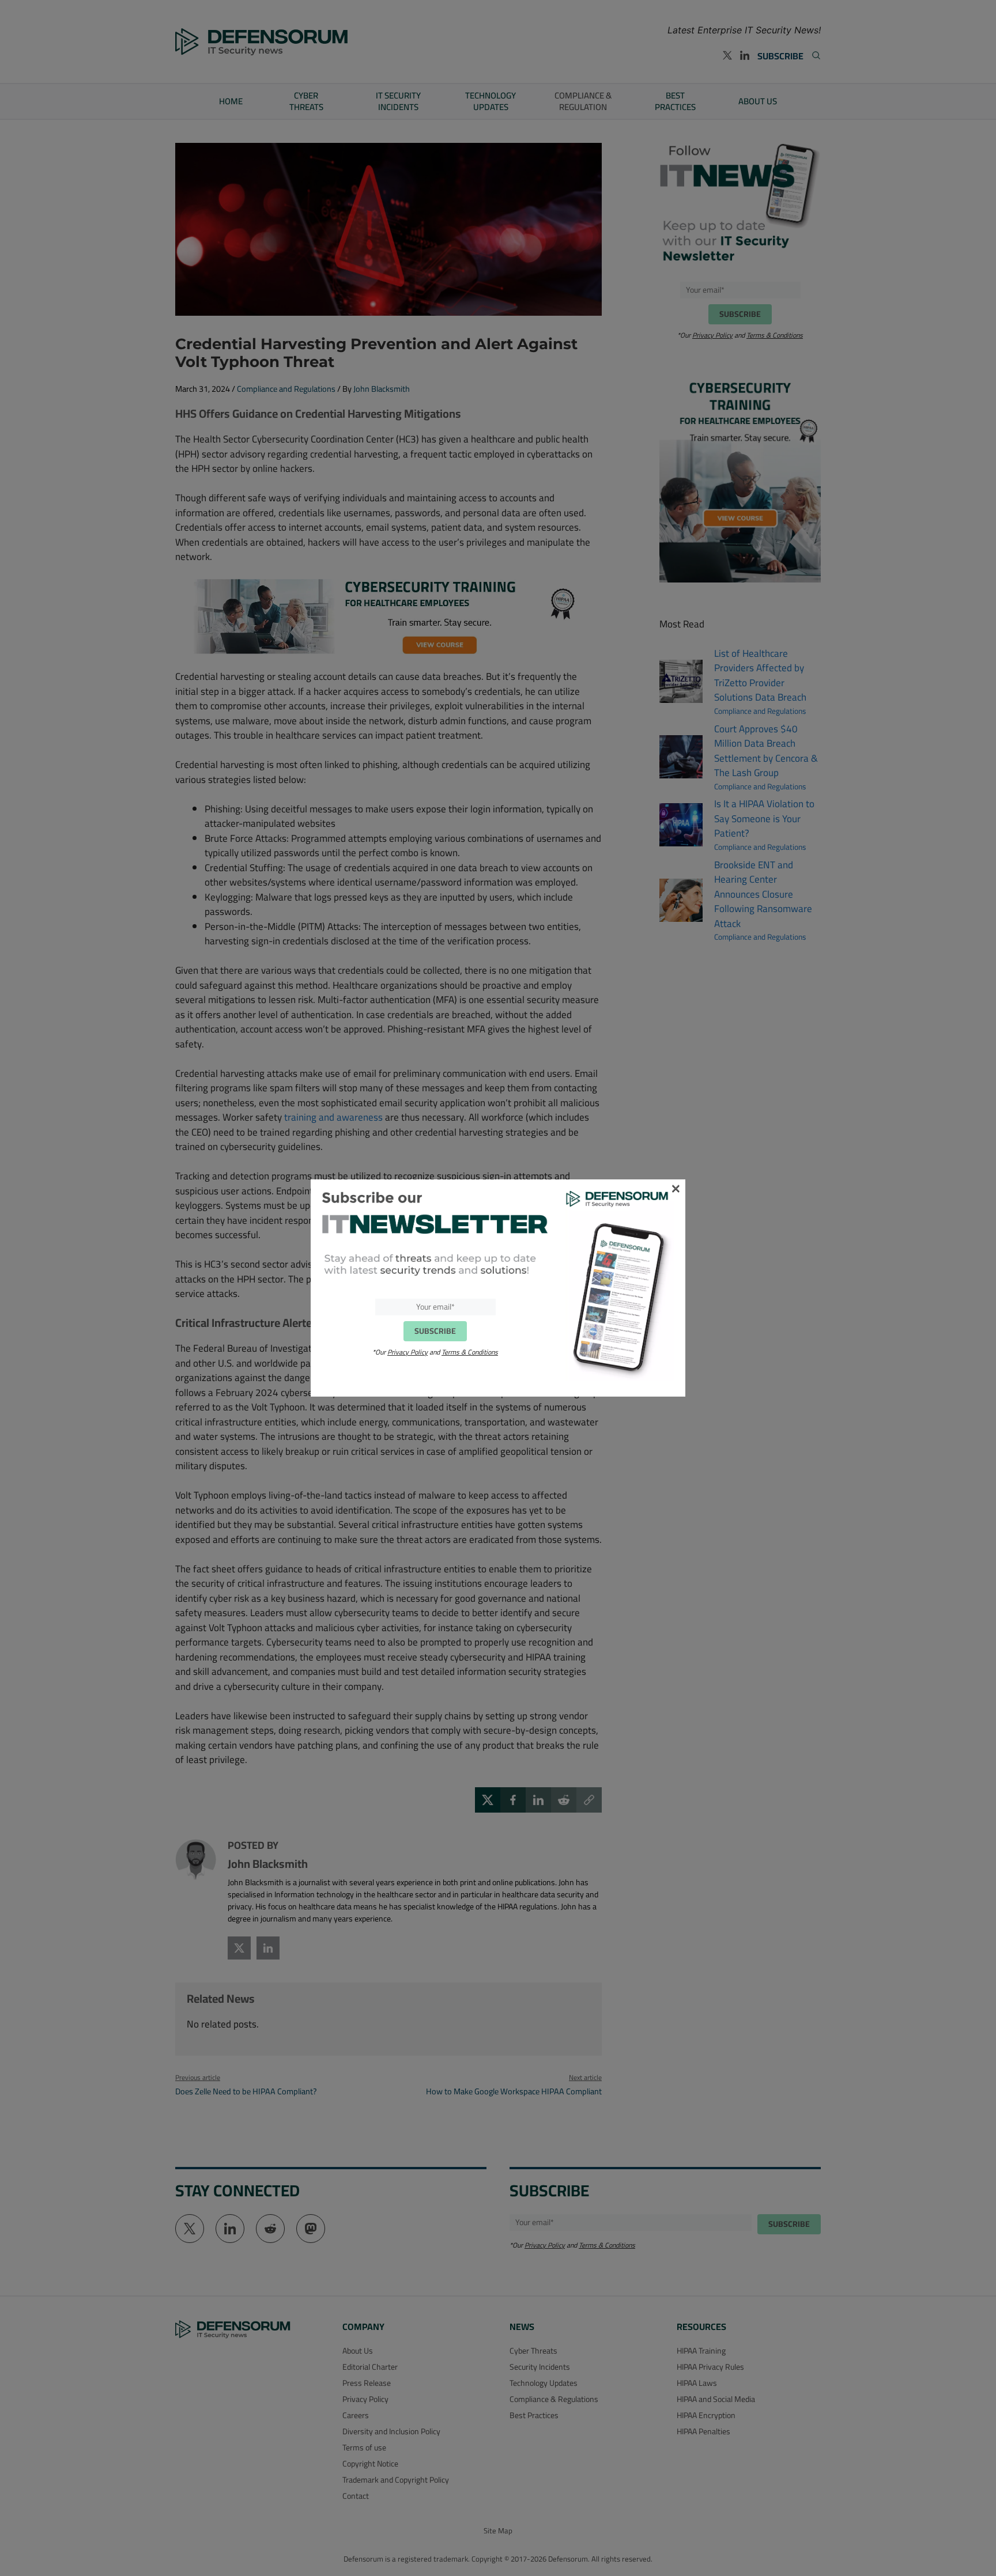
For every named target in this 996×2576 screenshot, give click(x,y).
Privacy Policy (408, 1352)
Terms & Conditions (470, 1352)
